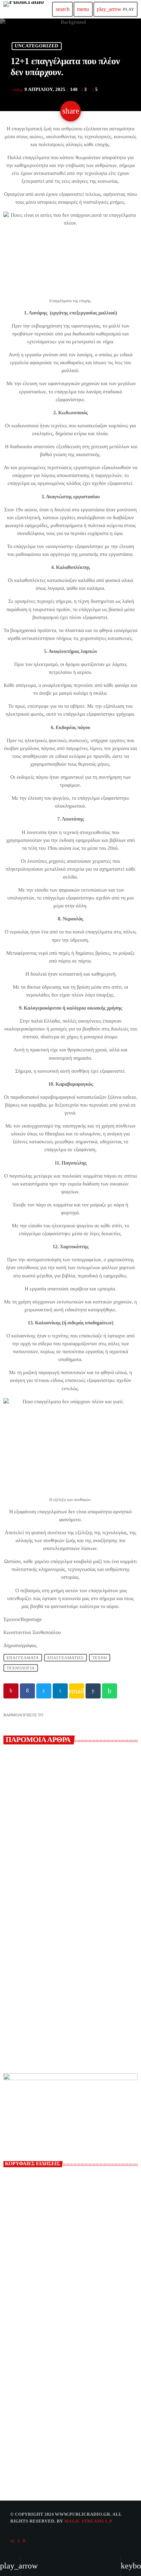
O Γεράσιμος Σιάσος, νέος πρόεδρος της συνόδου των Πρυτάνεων (63, 2005)
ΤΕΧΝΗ (100, 1658)
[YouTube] (12, 2541)
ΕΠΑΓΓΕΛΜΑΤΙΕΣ (65, 1658)
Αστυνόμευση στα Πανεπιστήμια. (71, 2337)
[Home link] (24, 9)
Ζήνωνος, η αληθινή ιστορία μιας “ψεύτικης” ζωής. (68, 2367)
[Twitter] (19, 2541)
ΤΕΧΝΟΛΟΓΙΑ (21, 1668)
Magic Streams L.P (88, 2521)
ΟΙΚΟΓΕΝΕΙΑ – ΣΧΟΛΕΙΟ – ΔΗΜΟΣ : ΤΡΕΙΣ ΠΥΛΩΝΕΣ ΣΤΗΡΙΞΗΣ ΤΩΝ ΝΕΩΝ (80, 2307)
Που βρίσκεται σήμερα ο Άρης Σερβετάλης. (83, 2216)
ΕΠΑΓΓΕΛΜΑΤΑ (23, 1658)
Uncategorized (37, 46)
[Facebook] (24, 2541)
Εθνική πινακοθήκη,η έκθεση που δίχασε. (80, 2398)
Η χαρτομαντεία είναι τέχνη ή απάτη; (75, 2247)
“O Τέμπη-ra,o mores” (58, 2277)
